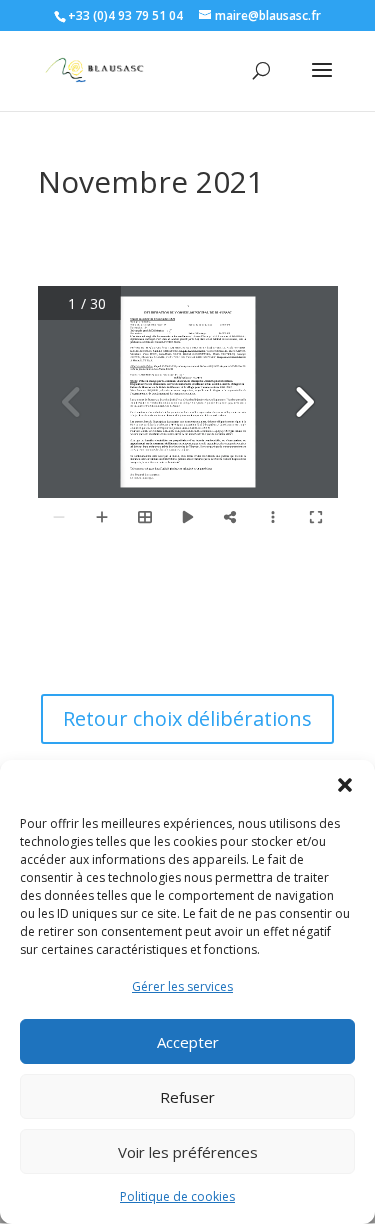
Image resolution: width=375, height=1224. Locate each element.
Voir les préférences (188, 1152)
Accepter (188, 1042)
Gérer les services (182, 986)
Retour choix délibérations (187, 718)
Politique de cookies (177, 1196)
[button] (345, 785)
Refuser (187, 1097)
